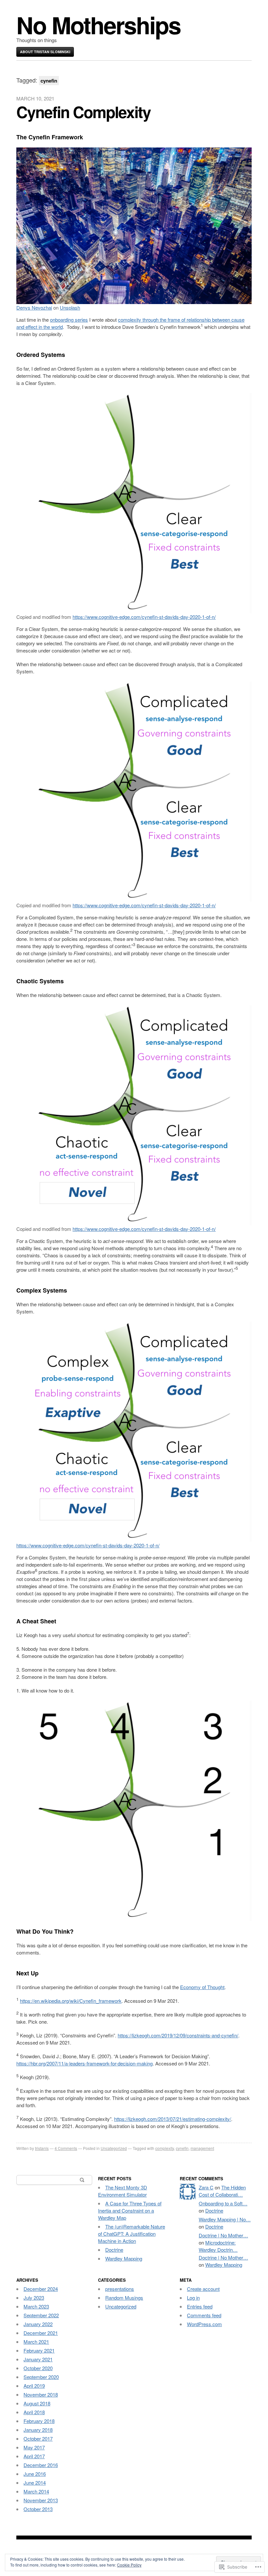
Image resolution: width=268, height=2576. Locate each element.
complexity (165, 2148)
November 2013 (41, 2500)
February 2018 (39, 2421)
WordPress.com (204, 2324)
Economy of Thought (202, 1987)
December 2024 (41, 2289)
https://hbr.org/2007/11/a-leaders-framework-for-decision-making (84, 2063)
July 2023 (34, 2298)
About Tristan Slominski (45, 52)
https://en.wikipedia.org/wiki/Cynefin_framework (71, 2001)
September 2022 (41, 2315)
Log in (193, 2298)
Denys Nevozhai (34, 307)
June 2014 (35, 2483)
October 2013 (38, 2509)
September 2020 (41, 2377)
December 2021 (41, 2333)
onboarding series (69, 320)
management (202, 2148)
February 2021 (39, 2350)
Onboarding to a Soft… (223, 2203)
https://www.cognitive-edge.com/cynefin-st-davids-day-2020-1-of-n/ (144, 617)
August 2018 (37, 2403)
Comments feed (204, 2315)
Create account (203, 2289)
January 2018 (38, 2430)
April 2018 (34, 2412)
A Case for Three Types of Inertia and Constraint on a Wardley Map (130, 2210)
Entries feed (200, 2306)
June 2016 (35, 2474)
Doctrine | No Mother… (223, 2235)
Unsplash (70, 307)
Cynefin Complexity (84, 112)
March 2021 (36, 2342)
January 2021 (38, 2359)
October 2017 (38, 2438)
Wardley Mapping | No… (225, 2219)
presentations (120, 2289)
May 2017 (34, 2447)
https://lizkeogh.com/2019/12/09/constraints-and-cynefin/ (178, 2035)
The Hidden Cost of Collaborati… (222, 2191)
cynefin (182, 2148)
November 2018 (41, 2394)
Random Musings (124, 2298)
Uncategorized (114, 2148)
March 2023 (36, 2306)
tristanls (42, 2148)
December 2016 (41, 2465)
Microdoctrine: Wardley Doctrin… (218, 2246)
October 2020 (38, 2368)
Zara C (206, 2187)
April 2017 (34, 2456)
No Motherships (98, 25)
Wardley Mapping (124, 2258)
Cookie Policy (129, 2565)
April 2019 (34, 2386)
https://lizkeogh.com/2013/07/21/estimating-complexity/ (173, 2119)
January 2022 (38, 2324)
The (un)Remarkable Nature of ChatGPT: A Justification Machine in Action (132, 2234)
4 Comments (66, 2148)
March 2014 (36, 2491)
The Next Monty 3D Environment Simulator (123, 2191)
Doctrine (114, 2250)
